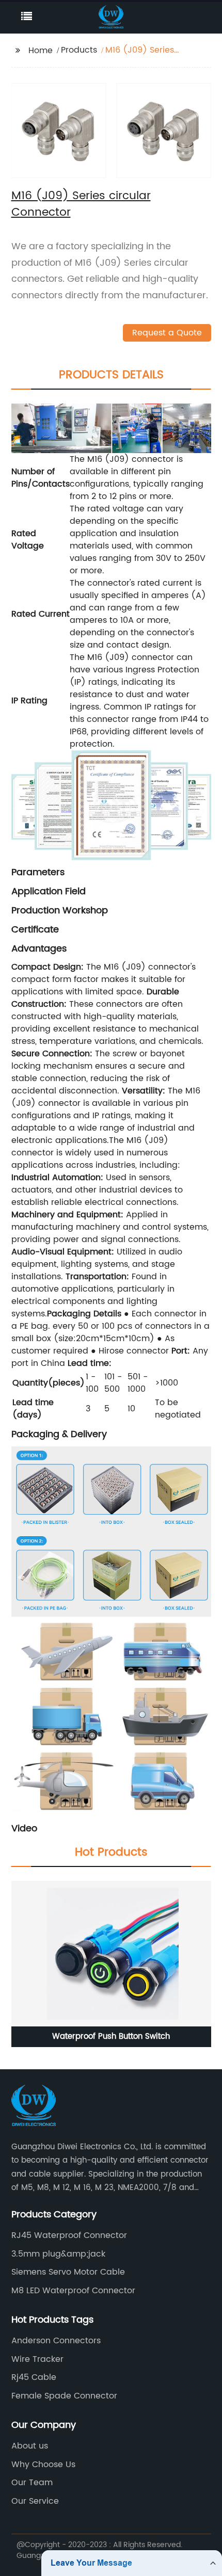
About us (30, 2446)
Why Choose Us (43, 2465)
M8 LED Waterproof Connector (73, 2291)
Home (41, 51)
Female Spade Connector (64, 2396)
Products (79, 50)
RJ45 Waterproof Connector (69, 2235)
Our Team (32, 2483)
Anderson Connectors (56, 2341)
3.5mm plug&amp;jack (58, 2254)
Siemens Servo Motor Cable (68, 2272)
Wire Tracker (37, 2359)
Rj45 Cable (34, 2377)
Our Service (35, 2501)
